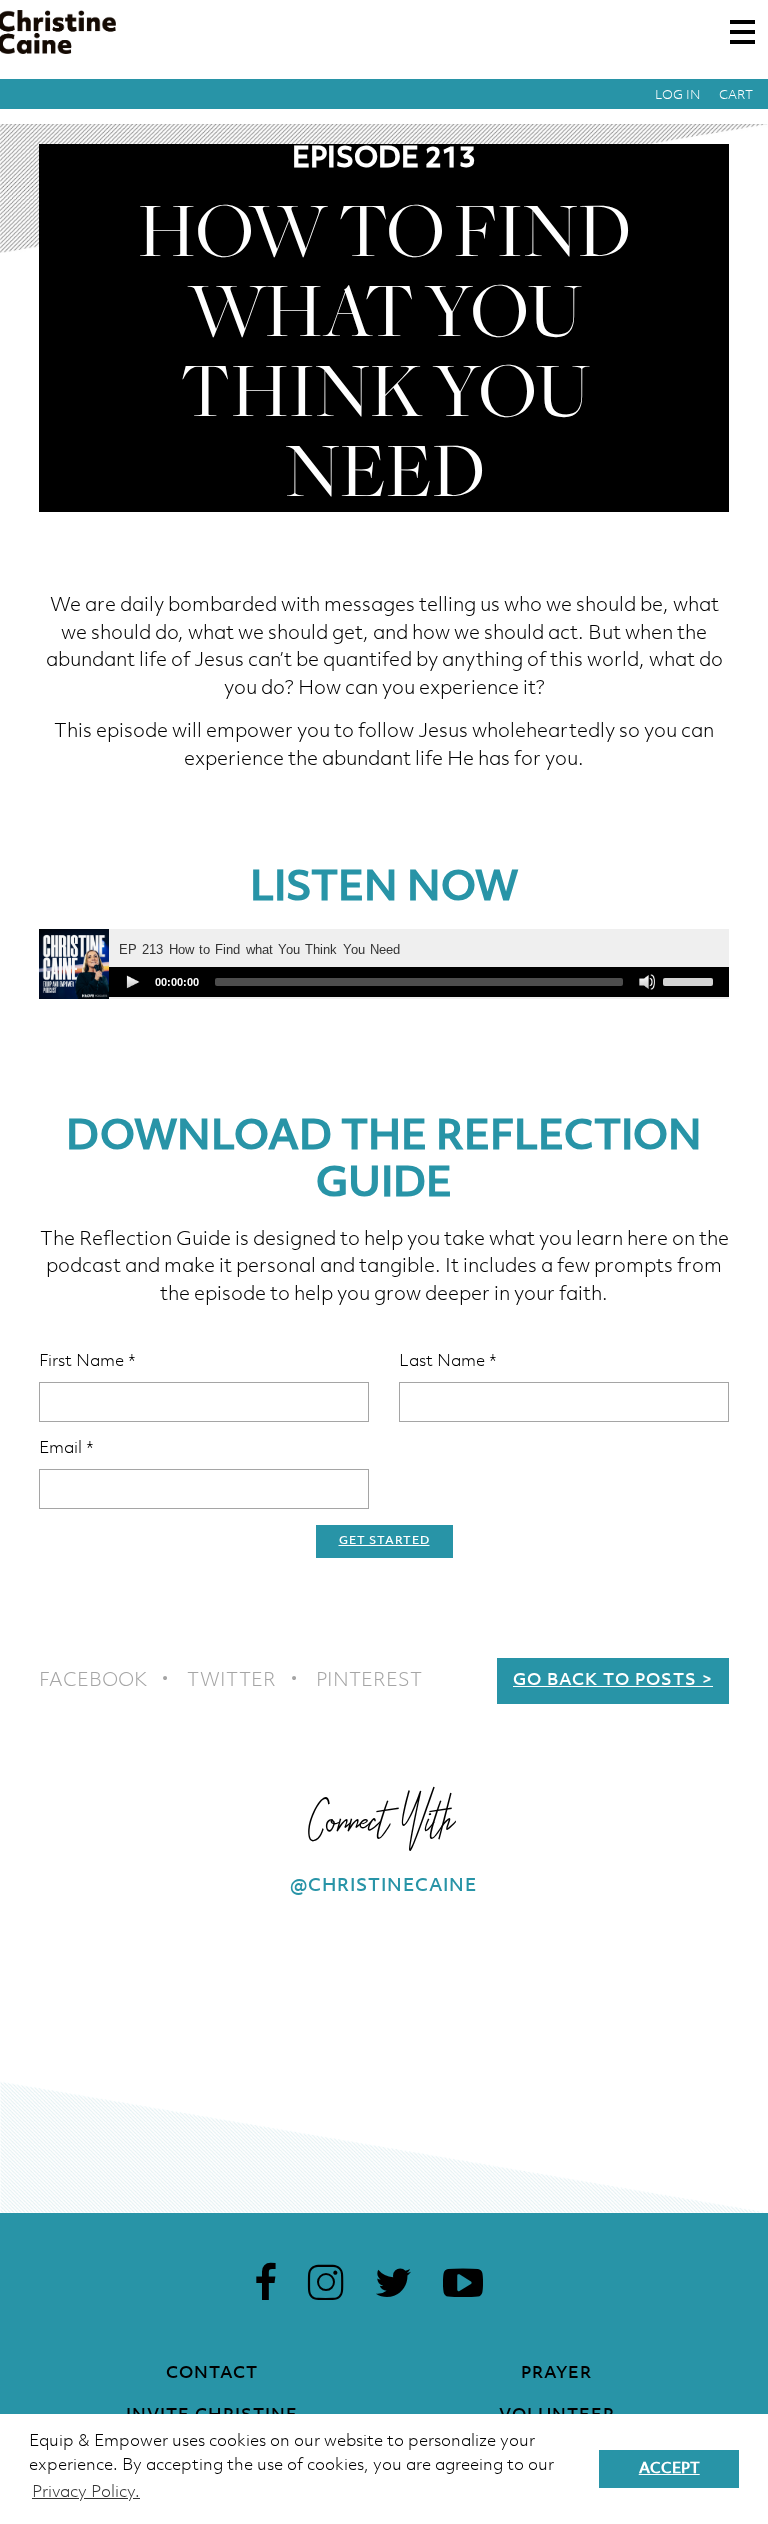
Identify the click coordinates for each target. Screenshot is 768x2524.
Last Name (448, 1361)
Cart (736, 95)
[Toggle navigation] (742, 32)
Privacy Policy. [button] (86, 2492)
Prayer (556, 2373)
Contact (212, 2373)
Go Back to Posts (605, 1680)
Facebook (93, 1681)
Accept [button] (669, 2469)
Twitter (231, 1681)
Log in (678, 95)
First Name (87, 1361)
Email (66, 1448)
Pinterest (369, 1681)
